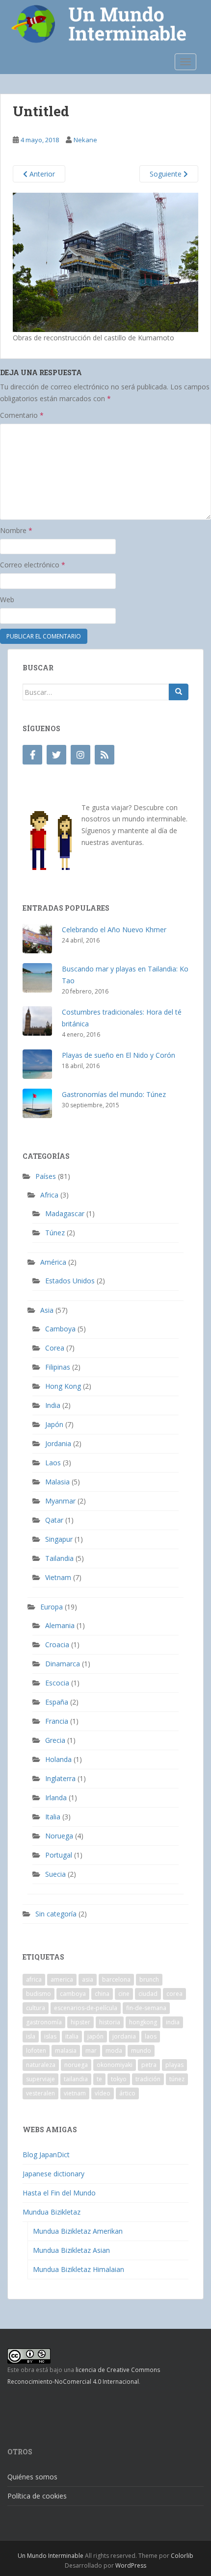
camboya (73, 1994)
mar (91, 2051)
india (173, 2022)
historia (110, 2022)
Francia (57, 1721)
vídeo (103, 2093)
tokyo (119, 2079)
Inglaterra (60, 1778)
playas (174, 2065)
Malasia (57, 1482)
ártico (127, 2093)
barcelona (116, 1979)
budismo (39, 1994)
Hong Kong (63, 1386)
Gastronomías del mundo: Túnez (114, 1094)
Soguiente (167, 174)
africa (34, 1979)
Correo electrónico (33, 565)
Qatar (54, 1520)
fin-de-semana (146, 2008)
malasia (66, 2051)
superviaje (40, 2079)
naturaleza (41, 2065)
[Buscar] (179, 692)
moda (114, 2051)
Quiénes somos (32, 2477)
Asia (47, 1310)
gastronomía (44, 2022)
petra (149, 2065)
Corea (55, 1348)
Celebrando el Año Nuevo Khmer (114, 930)
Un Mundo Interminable (51, 2556)
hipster (80, 2022)
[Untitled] (105, 262)
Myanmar (60, 1501)
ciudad (148, 1994)
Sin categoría (56, 1914)
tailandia (76, 2079)
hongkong (143, 2022)
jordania (124, 2036)
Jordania (58, 1443)
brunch (149, 1979)
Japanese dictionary (53, 2174)
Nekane (85, 140)
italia (72, 2036)
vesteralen (40, 2093)
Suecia (55, 1874)
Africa (49, 1195)
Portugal (59, 1855)
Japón (54, 1424)
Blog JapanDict (46, 2155)
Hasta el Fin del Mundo (59, 2193)
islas (50, 2036)
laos (151, 2036)
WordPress (131, 2565)
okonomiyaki (115, 2065)
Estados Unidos (70, 1281)
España (57, 1702)
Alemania (60, 1625)
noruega (76, 2065)
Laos (53, 1463)
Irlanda (56, 1798)
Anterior (41, 174)
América (53, 1262)
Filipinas (58, 1367)
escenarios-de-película (86, 2008)
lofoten (36, 2051)
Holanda (58, 1759)
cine (124, 1994)
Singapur (59, 1539)
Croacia (57, 1645)
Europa (52, 1607)
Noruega (59, 1836)
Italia (53, 1817)
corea (174, 1994)
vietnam (75, 2093)
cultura (36, 2008)
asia (88, 1979)
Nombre (16, 530)
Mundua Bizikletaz (52, 2212)
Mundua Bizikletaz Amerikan (78, 2231)
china (102, 1994)
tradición (148, 2079)
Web (7, 599)
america (62, 1979)
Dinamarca (63, 1664)
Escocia (57, 1683)
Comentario (22, 415)
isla (31, 2036)
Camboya (60, 1329)
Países (46, 1176)
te (99, 2079)
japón (95, 2036)
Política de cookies (37, 2496)
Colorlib (182, 2556)
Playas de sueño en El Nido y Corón (119, 1055)
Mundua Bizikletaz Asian (71, 2250)
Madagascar (65, 1213)
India (53, 1405)
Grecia (55, 1740)
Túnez (55, 1233)
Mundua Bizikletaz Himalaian (79, 2269)
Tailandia (59, 1558)
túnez (177, 2079)
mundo (141, 2051)
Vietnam (58, 1577)
